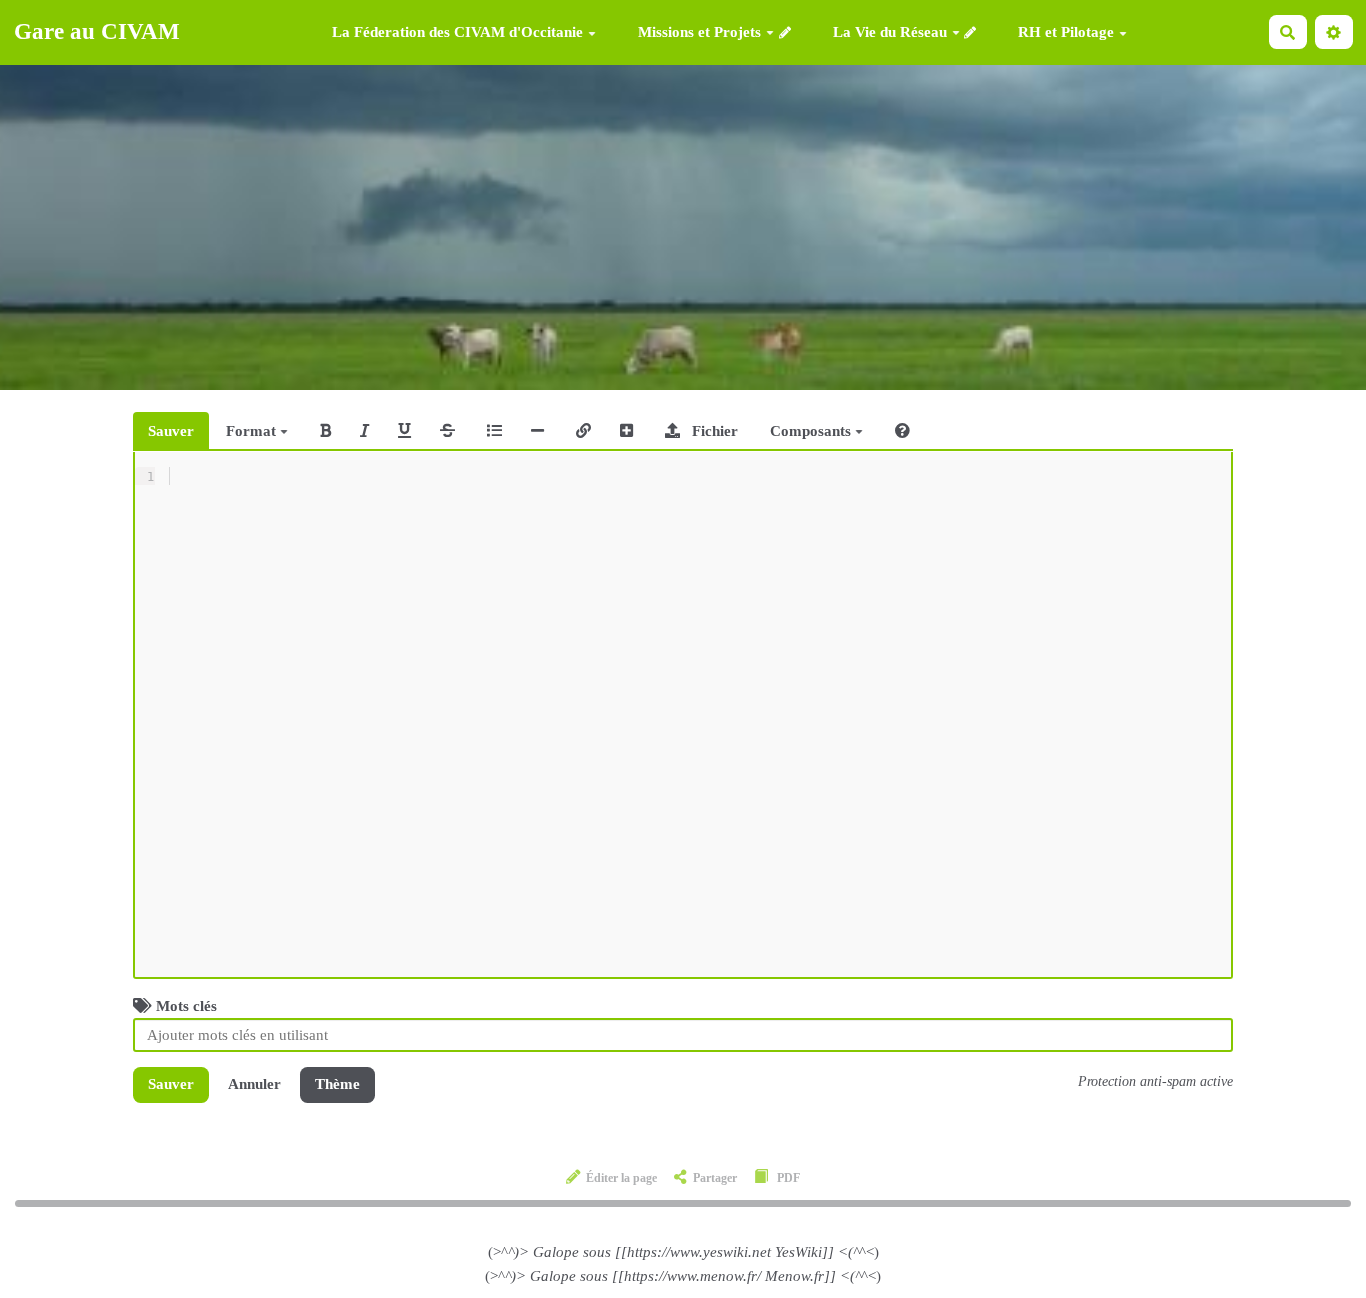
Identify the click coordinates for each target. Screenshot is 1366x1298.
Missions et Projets (699, 32)
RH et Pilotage (1066, 33)
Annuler (254, 1084)
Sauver (171, 431)
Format (253, 431)
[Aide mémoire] (902, 431)
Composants (812, 431)
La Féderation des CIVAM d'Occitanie (457, 33)
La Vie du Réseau (890, 32)
